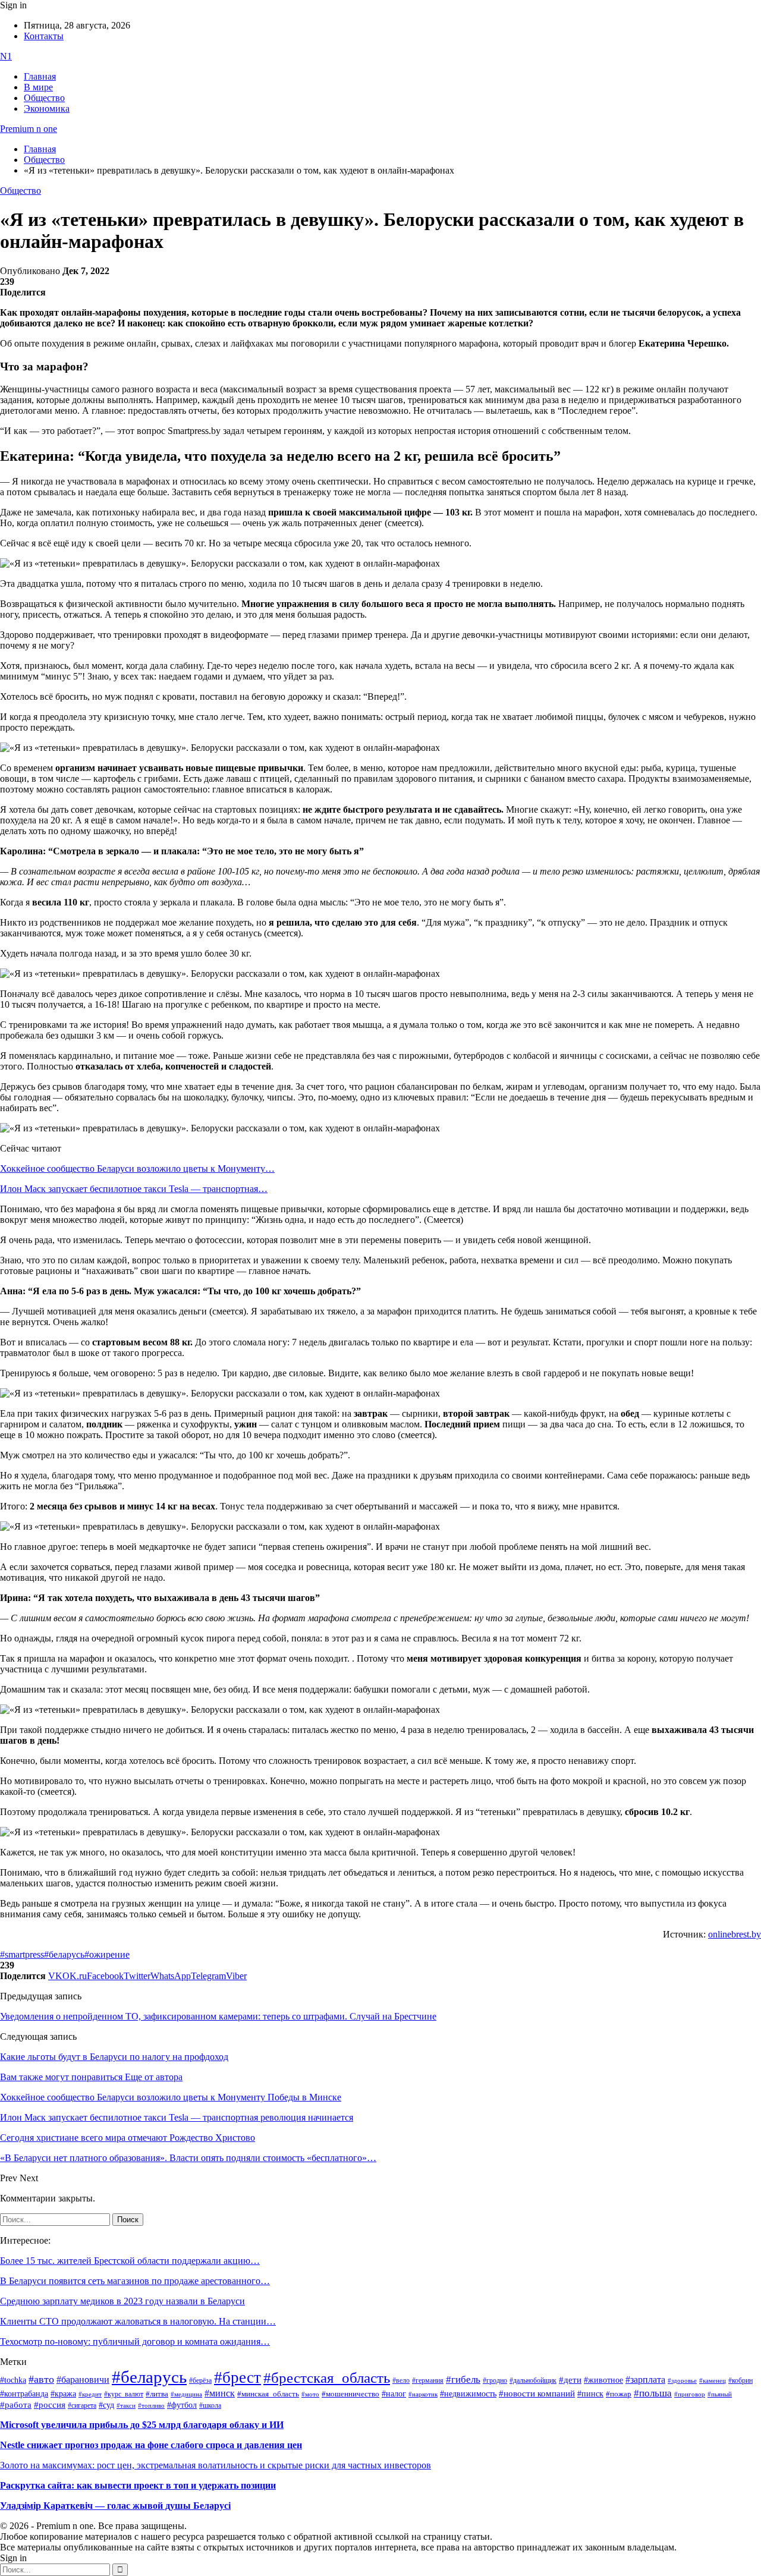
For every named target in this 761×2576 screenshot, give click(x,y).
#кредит (90, 2394)
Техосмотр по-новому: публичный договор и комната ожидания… (135, 2341)
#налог (394, 2393)
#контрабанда (24, 2394)
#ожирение (107, 1954)
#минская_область (268, 2394)
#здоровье (682, 2380)
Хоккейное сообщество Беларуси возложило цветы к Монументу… (137, 1169)
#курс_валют (124, 2394)
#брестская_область (327, 2378)
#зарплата (645, 2380)
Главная (40, 76)
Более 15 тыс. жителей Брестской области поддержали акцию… (130, 2261)
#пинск (590, 2394)
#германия (428, 2381)
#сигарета (82, 2405)
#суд (106, 2405)
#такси (126, 2406)
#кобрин (740, 2380)
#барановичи (83, 2380)
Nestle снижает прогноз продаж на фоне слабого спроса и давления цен (151, 2445)
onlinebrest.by (735, 1934)
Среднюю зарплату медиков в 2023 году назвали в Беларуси (122, 2301)
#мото (310, 2394)
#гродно (495, 2380)
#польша (653, 2393)
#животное (603, 2380)
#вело (401, 2380)
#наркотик (423, 2394)
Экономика (47, 108)
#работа (16, 2405)
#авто (41, 2379)
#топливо (151, 2405)
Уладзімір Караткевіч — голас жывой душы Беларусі (115, 2506)
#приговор (690, 2394)
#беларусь (64, 1954)
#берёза (200, 2380)
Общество (44, 98)
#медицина (186, 2394)
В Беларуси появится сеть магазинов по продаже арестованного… (135, 2281)
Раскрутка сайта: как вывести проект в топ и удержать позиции (138, 2485)
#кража (63, 2394)
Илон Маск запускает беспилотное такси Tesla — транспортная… (134, 1189)
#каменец (713, 2380)
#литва (157, 2394)
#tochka (13, 2380)
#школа (210, 2405)
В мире (38, 87)
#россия (50, 2405)
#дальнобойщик (533, 2380)
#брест (238, 2377)
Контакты (44, 36)
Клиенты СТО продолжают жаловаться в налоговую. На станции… (138, 2321)
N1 (6, 56)
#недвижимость (468, 2394)
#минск (220, 2393)
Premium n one (29, 129)
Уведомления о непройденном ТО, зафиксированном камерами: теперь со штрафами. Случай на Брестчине (218, 2016)
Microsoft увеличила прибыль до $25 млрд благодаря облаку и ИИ (142, 2425)
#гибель (463, 2380)
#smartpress (22, 1954)
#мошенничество (350, 2394)
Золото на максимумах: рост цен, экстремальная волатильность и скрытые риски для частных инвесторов (216, 2465)
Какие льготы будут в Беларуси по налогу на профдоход (114, 2057)
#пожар (619, 2394)
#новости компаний (537, 2393)
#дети (570, 2380)
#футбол (182, 2405)
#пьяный (720, 2394)
